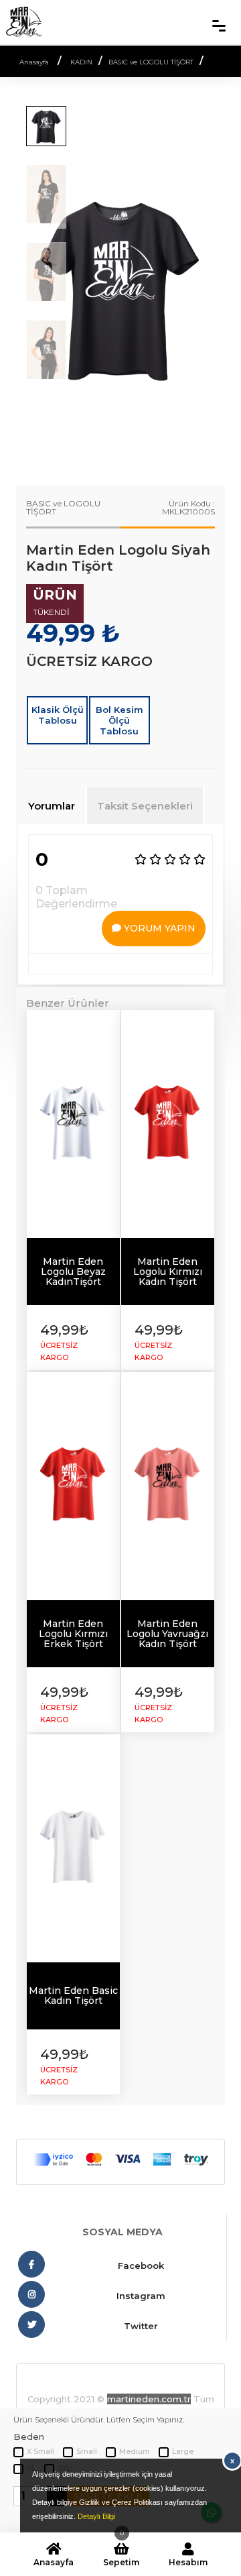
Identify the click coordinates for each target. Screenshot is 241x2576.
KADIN (81, 62)
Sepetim (121, 2555)
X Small (41, 2451)
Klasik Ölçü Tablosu (58, 715)
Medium (135, 2451)
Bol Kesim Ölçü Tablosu (119, 720)
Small (87, 2451)
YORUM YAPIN (158, 928)
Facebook (141, 2265)
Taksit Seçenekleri (145, 806)
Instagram (141, 2296)
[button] (209, 287)
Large (183, 2451)
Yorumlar (52, 806)
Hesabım (188, 2562)
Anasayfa (54, 2562)
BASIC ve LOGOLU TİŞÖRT (151, 62)
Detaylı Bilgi (96, 2516)
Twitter (141, 2326)
